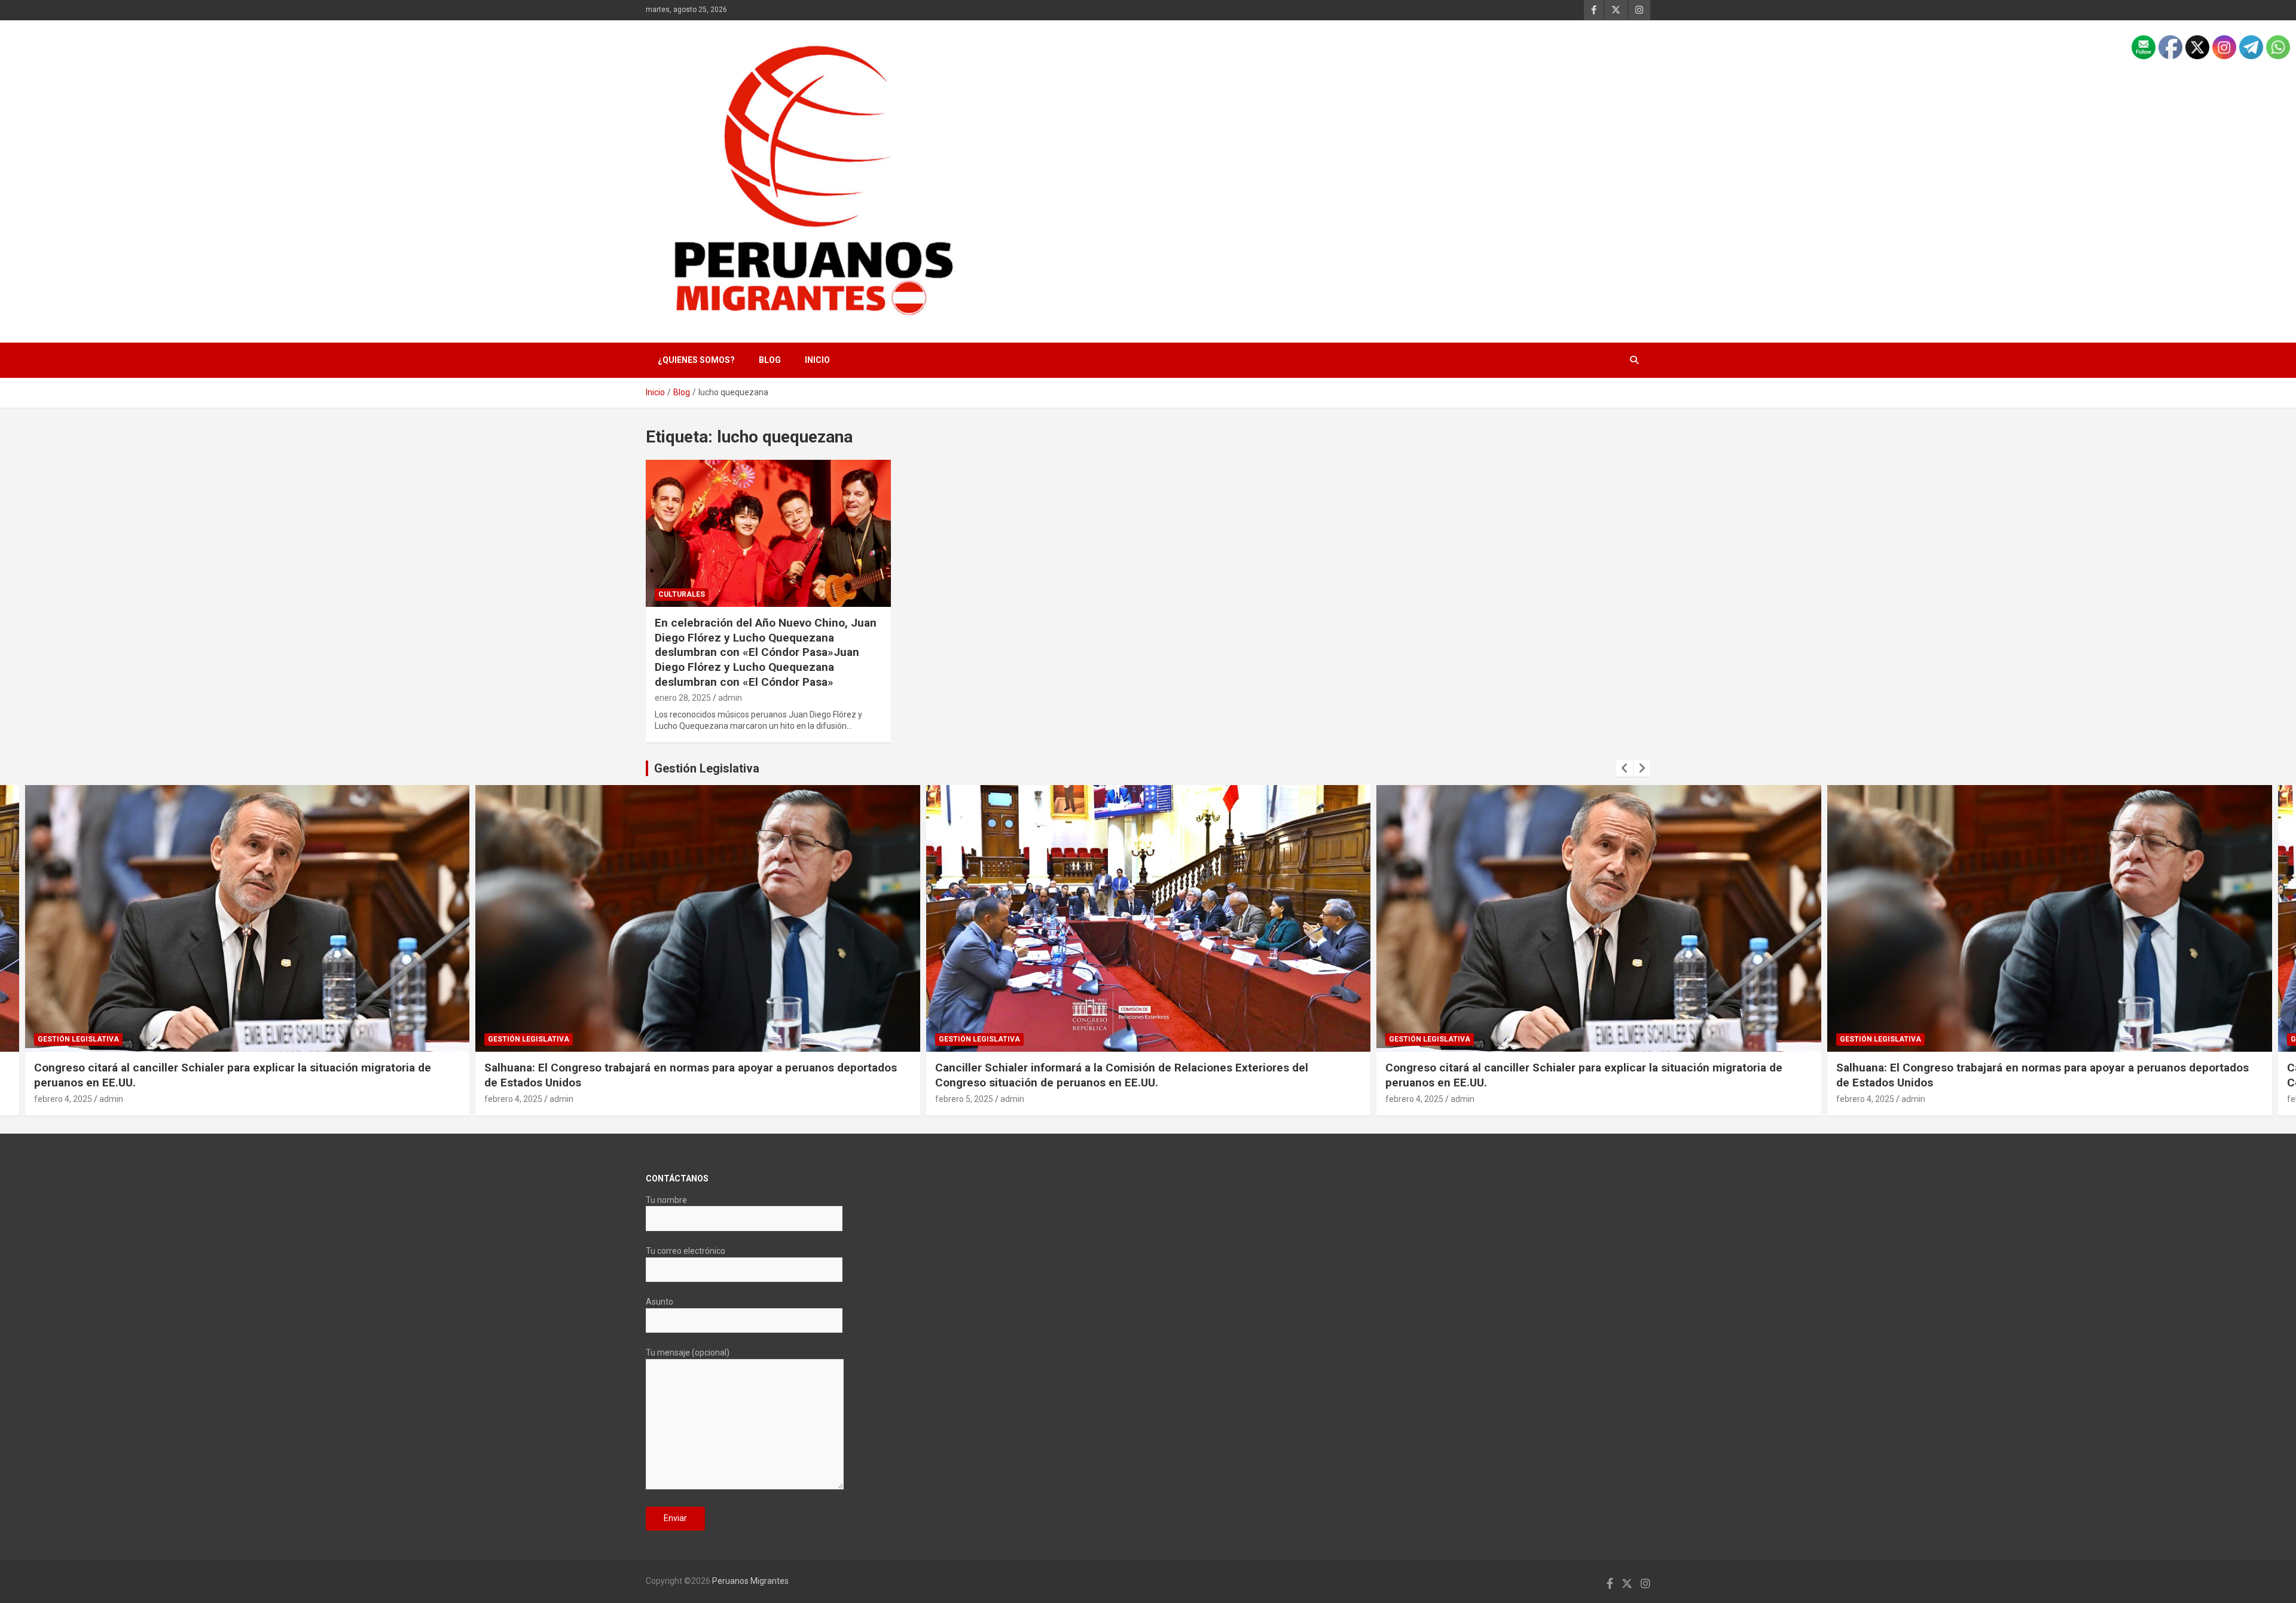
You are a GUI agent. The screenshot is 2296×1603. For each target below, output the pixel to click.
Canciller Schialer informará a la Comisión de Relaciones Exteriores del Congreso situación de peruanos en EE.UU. (671, 1075)
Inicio (817, 360)
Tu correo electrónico (686, 1251)
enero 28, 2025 (683, 698)
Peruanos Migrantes (750, 1581)
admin (730, 698)
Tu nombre (666, 1200)
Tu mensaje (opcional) (688, 1352)
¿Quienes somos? (696, 360)
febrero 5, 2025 (513, 1099)
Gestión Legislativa (707, 768)
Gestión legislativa (78, 1039)
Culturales (682, 594)
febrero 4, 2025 (62, 1099)
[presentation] (1625, 768)
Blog (770, 360)
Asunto (660, 1302)
